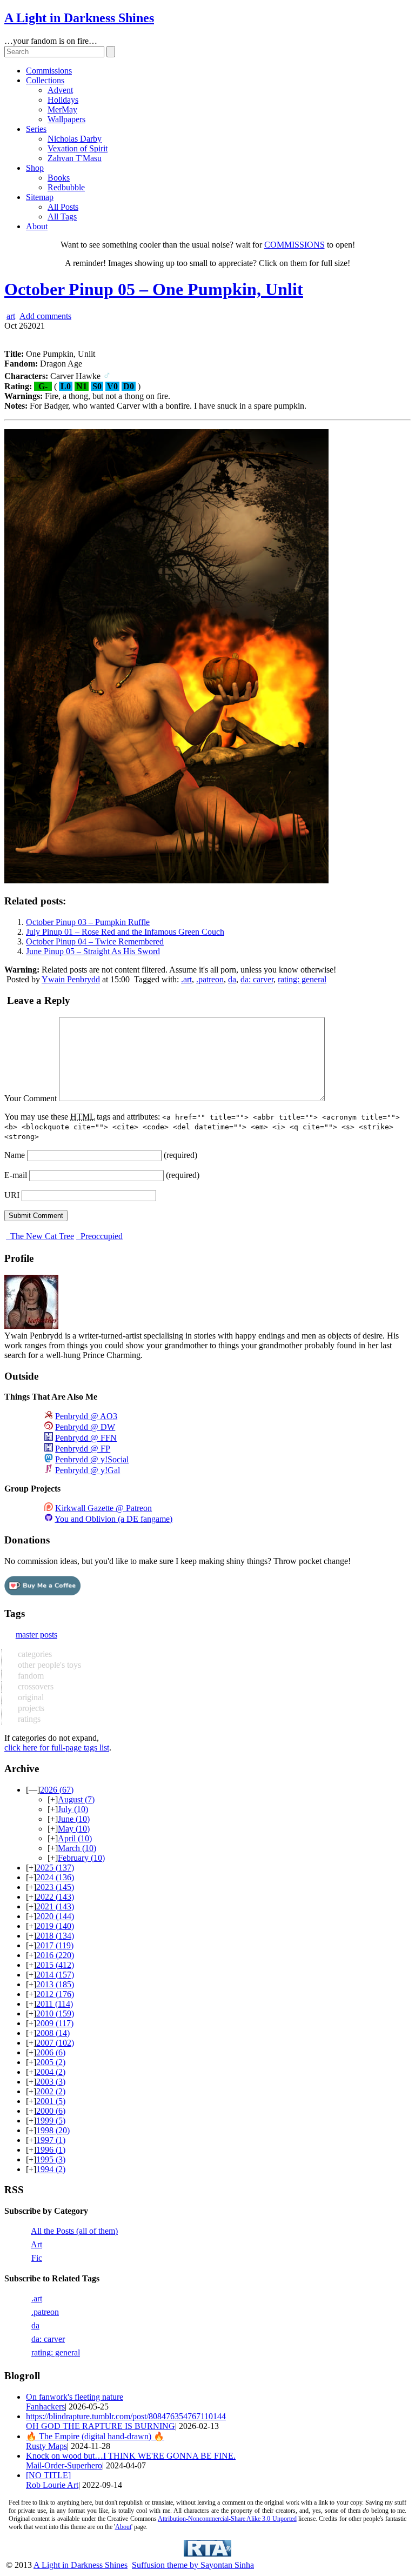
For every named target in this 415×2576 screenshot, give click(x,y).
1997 (51, 2140)
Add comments (45, 316)
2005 (51, 2062)
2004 (51, 2072)
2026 (57, 1790)
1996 (51, 2150)
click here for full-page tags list (57, 1748)
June (74, 1819)
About (37, 226)
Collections (45, 80)
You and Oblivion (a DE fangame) (113, 1519)
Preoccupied (101, 1236)
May (74, 1829)
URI (12, 1195)
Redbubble (66, 187)
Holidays (63, 100)
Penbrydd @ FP (83, 1449)
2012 (55, 1994)
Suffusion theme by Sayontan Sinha (193, 2565)
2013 (55, 1984)
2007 (55, 2043)
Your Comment (31, 1098)
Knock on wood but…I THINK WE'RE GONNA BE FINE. (131, 2456)
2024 (55, 1877)
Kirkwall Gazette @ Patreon (103, 1508)
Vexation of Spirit (78, 148)
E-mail (16, 1175)
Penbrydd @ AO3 (86, 1416)
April (75, 1838)
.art (186, 979)
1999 (51, 2121)
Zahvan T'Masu (75, 158)
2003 (51, 2082)
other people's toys (48, 1665)
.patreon (210, 979)
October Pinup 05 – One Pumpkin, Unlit (154, 289)
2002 (51, 2091)
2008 (53, 2033)
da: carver (257, 979)
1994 (51, 2169)
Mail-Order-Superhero (64, 2465)
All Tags (62, 217)
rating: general (302, 979)
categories (34, 1654)
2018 (55, 1936)
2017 (55, 1945)
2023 (55, 1887)
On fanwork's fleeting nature (75, 2397)
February (81, 1858)
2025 (55, 1868)
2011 (55, 2004)
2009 (55, 2023)
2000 (51, 2111)
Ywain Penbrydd (71, 979)
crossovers (35, 1686)
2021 (55, 1906)
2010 (55, 2013)
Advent (60, 90)
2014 (55, 1975)
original (30, 1697)
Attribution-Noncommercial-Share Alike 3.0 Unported (227, 2519)
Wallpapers (66, 119)
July (73, 1809)
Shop (35, 168)
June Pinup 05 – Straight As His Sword (93, 951)
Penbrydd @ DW (85, 1427)
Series (36, 129)
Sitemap (40, 197)
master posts (36, 1635)
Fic (37, 2258)
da (232, 979)
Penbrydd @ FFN (86, 1438)
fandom (30, 1676)
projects (30, 1708)
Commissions (49, 71)
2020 (55, 1916)
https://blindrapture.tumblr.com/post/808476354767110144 (126, 2416)
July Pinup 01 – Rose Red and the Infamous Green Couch (125, 932)
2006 (51, 2052)
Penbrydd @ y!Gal (88, 1470)
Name (15, 1155)
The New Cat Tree (41, 1236)
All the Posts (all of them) (74, 2231)
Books (59, 178)
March (77, 1848)
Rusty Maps (46, 2446)
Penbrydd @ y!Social (92, 1459)
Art (36, 2244)
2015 (55, 1965)
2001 (51, 2101)
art (11, 316)
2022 (55, 1897)
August (76, 1799)
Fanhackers (45, 2407)
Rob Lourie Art (52, 2485)
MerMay (62, 109)
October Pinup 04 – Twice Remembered (95, 941)
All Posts (63, 207)
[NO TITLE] (48, 2475)
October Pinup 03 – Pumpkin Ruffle (88, 922)
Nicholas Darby (75, 139)
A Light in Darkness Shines (79, 18)
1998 (53, 2130)
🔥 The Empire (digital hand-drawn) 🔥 (95, 2436)
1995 (51, 2159)
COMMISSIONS (294, 245)
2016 (55, 1955)
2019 (55, 1926)
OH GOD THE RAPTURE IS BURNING (101, 2426)
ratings (28, 1719)
